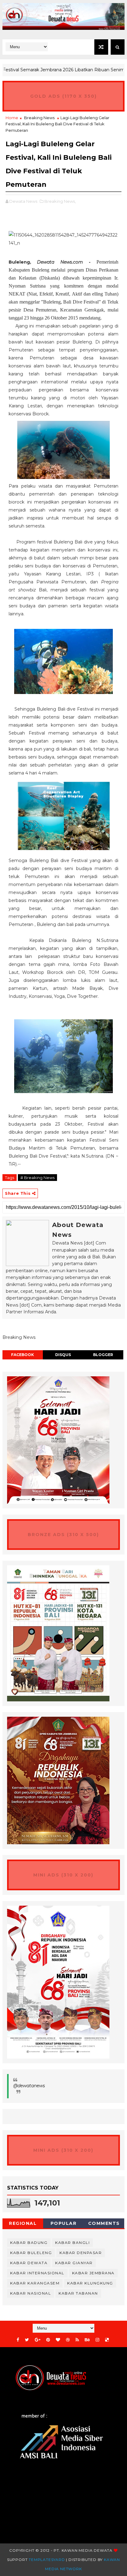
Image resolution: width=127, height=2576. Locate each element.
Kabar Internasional (37, 2273)
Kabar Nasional (31, 2293)
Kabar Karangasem (35, 2283)
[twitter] (27, 2340)
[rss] (77, 2340)
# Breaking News (37, 1178)
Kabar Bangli (72, 2243)
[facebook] (18, 2340)
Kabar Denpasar (81, 2253)
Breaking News (39, 118)
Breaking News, (60, 201)
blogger (103, 1355)
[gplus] (38, 2340)
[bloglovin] (58, 2340)
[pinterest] (48, 2340)
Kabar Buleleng (31, 2253)
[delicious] (107, 2340)
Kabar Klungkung (90, 2283)
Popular (64, 2223)
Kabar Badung (29, 2243)
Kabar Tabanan (78, 2293)
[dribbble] (68, 2340)
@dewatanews (29, 2086)
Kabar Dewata (29, 2263)
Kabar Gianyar (74, 2263)
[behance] (87, 2340)
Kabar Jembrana (93, 2273)
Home (12, 118)
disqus (63, 1355)
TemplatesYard (47, 2560)
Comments (104, 2223)
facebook (23, 1355)
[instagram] (97, 2340)
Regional (23, 2223)
